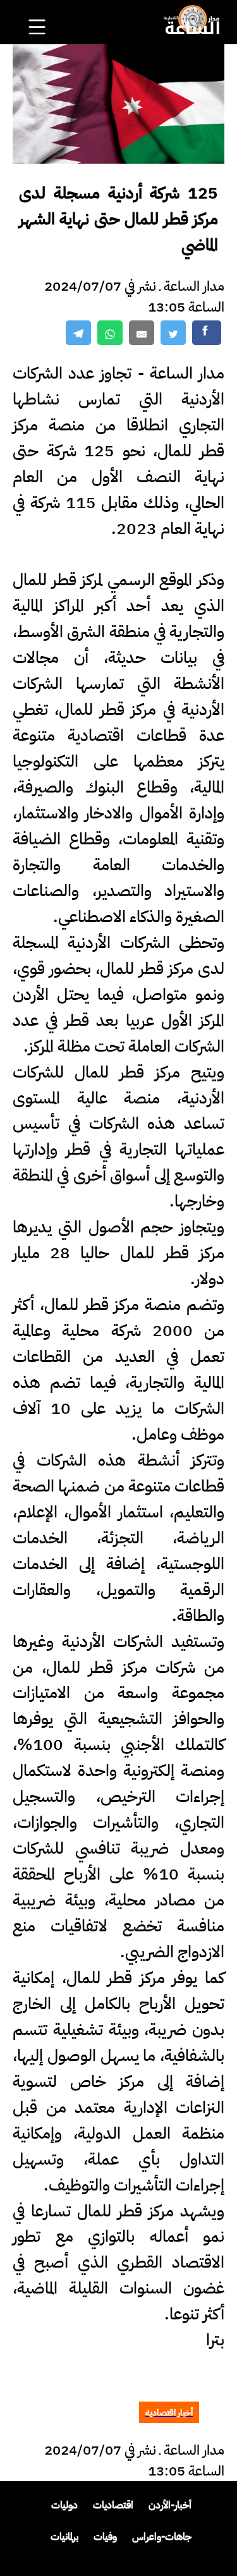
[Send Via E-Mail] (142, 333)
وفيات (105, 2537)
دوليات (64, 2505)
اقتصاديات (113, 2505)
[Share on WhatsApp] (110, 333)
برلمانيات (64, 2537)
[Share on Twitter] (173, 333)
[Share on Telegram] (78, 333)
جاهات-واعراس (162, 2537)
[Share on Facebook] (207, 333)
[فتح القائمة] (39, 10)
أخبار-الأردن (170, 2505)
